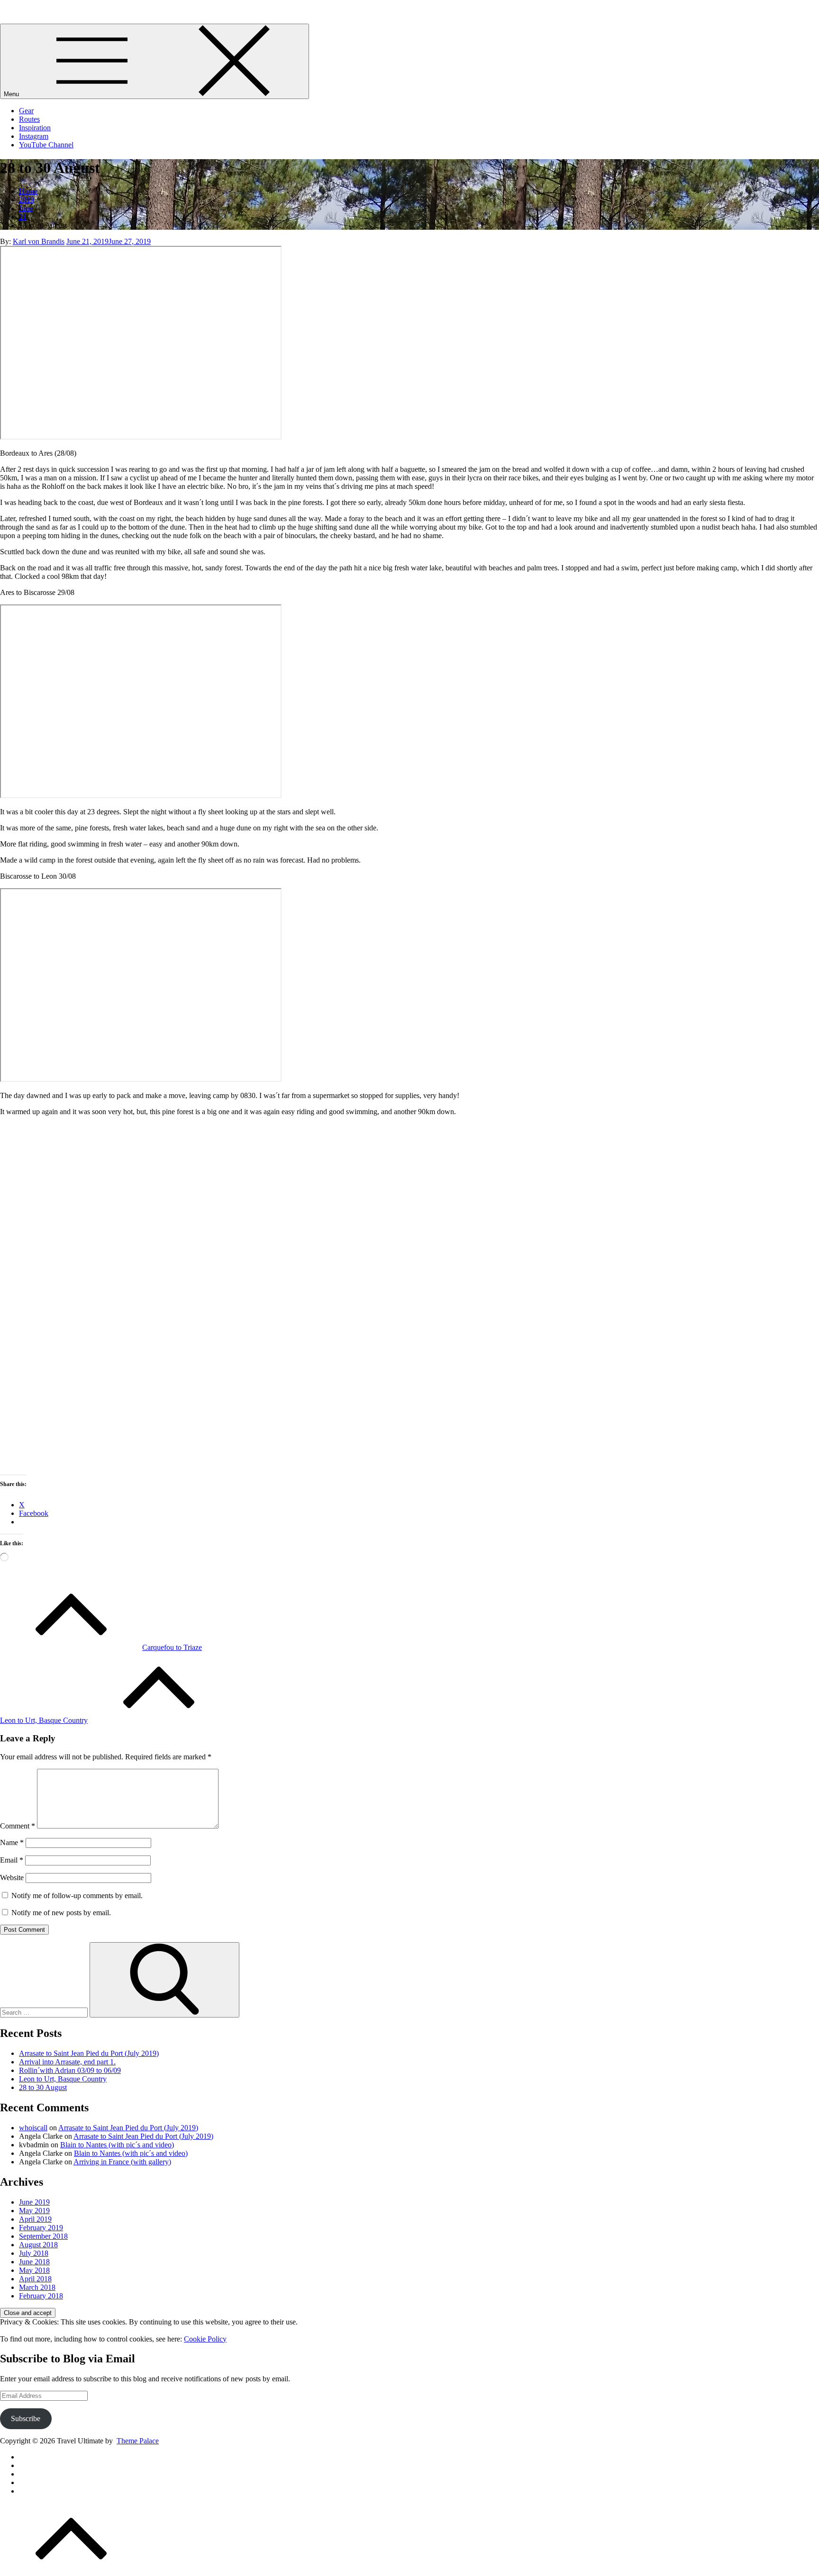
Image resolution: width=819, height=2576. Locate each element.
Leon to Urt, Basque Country (63, 2079)
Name (12, 1842)
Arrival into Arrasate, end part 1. (67, 2062)
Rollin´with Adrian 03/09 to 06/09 (70, 2070)
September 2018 (43, 2236)
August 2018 (38, 2245)
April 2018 (35, 2279)
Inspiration (35, 128)
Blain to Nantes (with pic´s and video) (117, 2145)
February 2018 (41, 2296)
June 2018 (34, 2262)
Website (12, 1878)
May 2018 (34, 2270)
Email (12, 1860)
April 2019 (35, 2219)
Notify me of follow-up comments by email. (77, 1896)
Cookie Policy (205, 2339)
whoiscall (33, 2128)
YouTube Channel (46, 145)
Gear (26, 111)
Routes (29, 119)
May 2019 (34, 2211)
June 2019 (34, 2202)
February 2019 (41, 2228)
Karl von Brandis (39, 241)
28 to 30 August (43, 2087)
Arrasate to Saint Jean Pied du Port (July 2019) (89, 2053)
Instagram (34, 136)
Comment (18, 1826)
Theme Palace (138, 2441)
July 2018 (34, 2253)
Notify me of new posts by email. (61, 1913)
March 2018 (37, 2287)
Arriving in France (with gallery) (122, 2162)
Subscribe (26, 2418)
